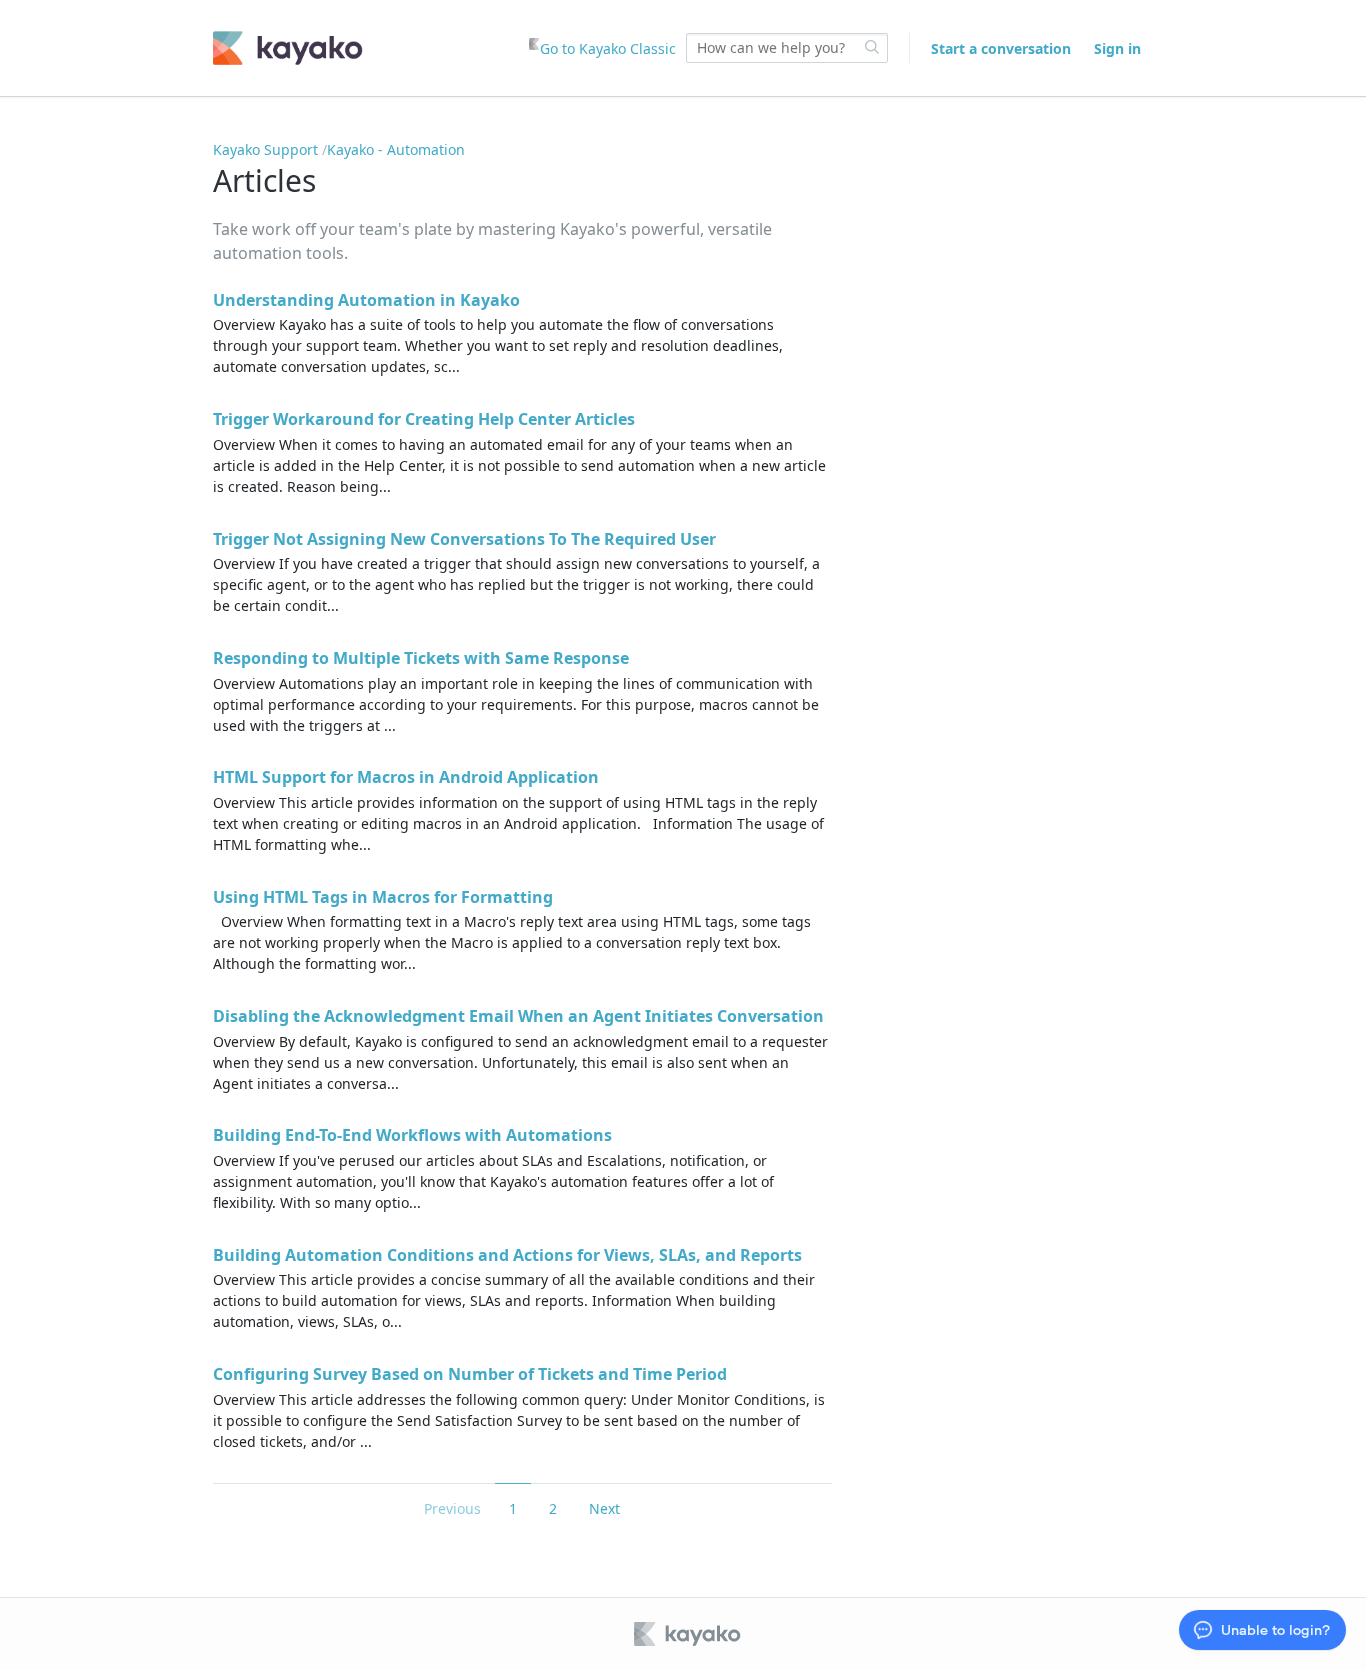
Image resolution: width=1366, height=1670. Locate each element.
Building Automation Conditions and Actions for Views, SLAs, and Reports (507, 1255)
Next (604, 1508)
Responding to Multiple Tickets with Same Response (421, 658)
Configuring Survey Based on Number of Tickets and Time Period (470, 1374)
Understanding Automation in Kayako (366, 300)
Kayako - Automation (396, 149)
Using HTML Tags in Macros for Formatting (383, 897)
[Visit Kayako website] (689, 1634)
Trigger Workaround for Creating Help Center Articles (424, 419)
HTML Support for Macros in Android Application (406, 777)
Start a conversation (1001, 48)
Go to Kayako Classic (608, 48)
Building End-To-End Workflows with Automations (412, 1135)
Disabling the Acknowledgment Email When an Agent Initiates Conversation (518, 1016)
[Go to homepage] (288, 48)
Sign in (1117, 48)
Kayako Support (265, 149)
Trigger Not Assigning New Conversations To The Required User (464, 539)
